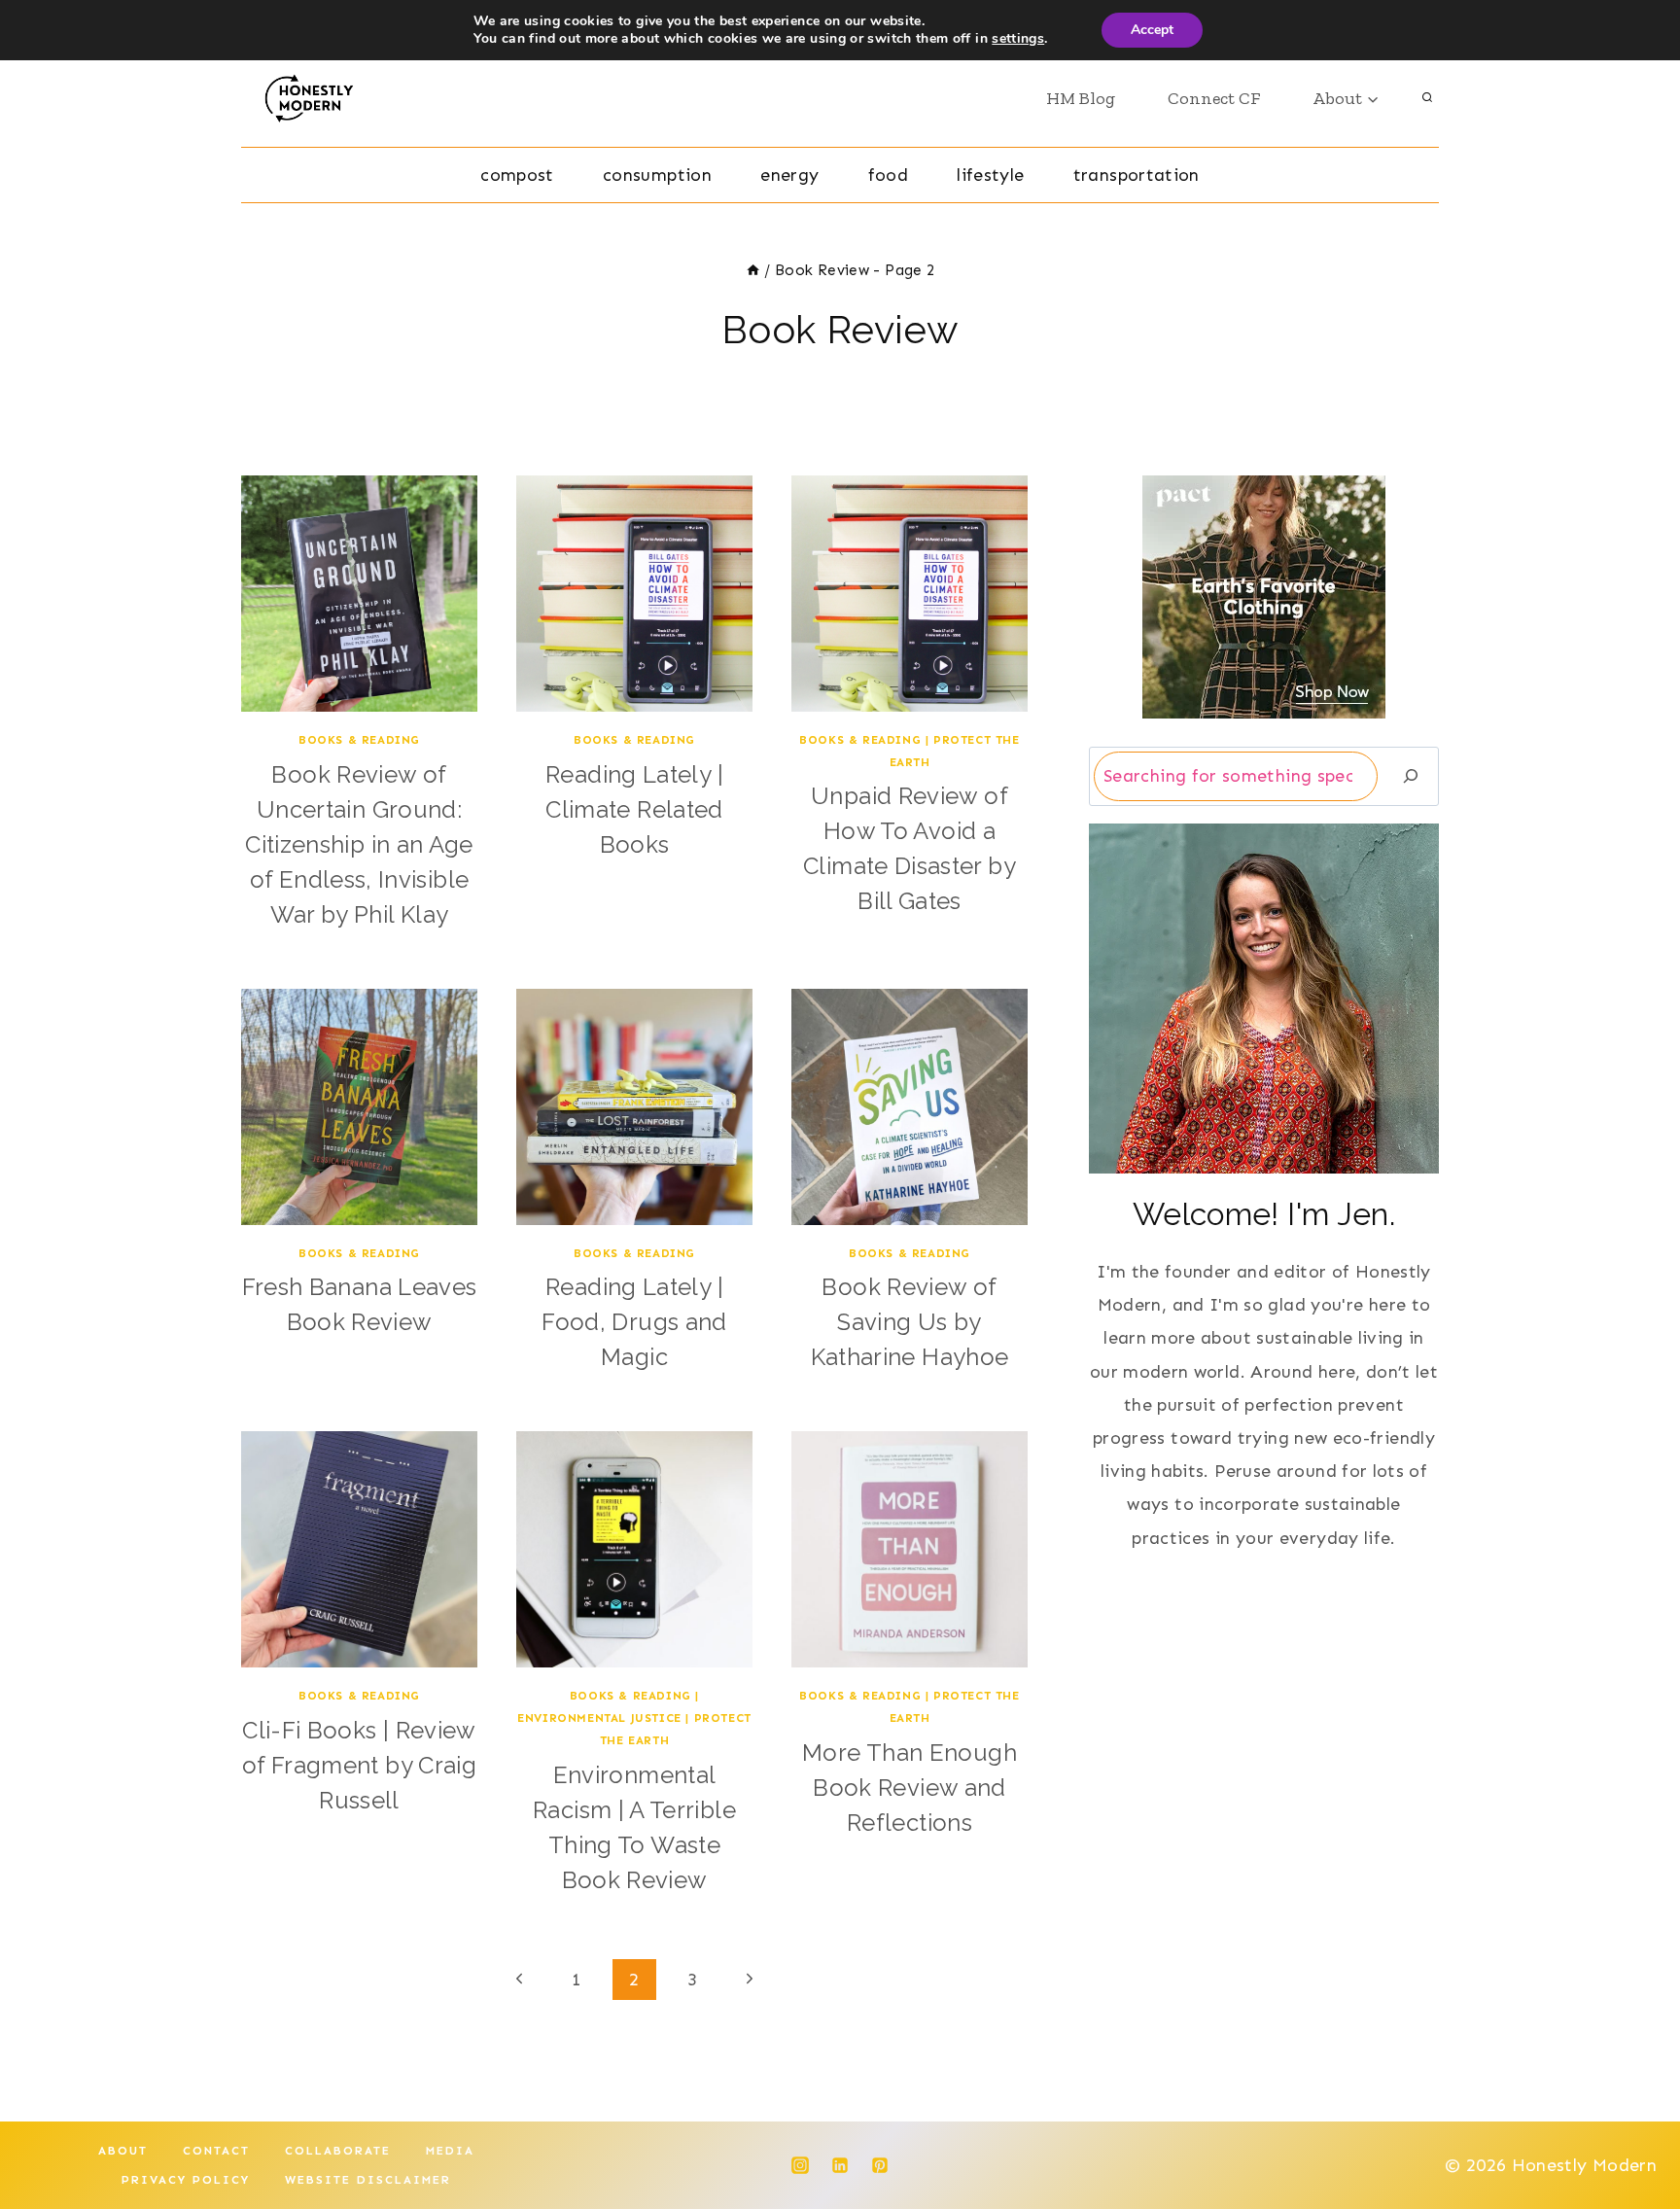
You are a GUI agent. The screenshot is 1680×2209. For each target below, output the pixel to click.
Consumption (657, 175)
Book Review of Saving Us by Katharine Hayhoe (910, 1322)
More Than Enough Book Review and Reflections (910, 1788)
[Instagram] (800, 2165)
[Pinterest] (880, 2165)
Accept (1152, 30)
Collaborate (338, 2151)
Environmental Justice (599, 1718)
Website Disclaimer (368, 2180)
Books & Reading (359, 740)
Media (450, 2151)
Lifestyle (990, 175)
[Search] (1411, 776)
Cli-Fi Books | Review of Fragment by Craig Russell (359, 1765)
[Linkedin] (840, 2165)
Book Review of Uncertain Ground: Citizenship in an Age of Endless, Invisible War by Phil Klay (359, 844)
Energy (789, 175)
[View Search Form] (1427, 98)
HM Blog (1081, 98)
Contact (216, 2151)
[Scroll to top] (1633, 2133)
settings (1018, 39)
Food (888, 175)
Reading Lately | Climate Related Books (634, 809)
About (123, 2151)
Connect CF (1214, 98)
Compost (517, 175)
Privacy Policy (186, 2180)
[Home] (753, 270)
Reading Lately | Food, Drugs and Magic (634, 1322)
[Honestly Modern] (316, 98)
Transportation (1137, 175)
